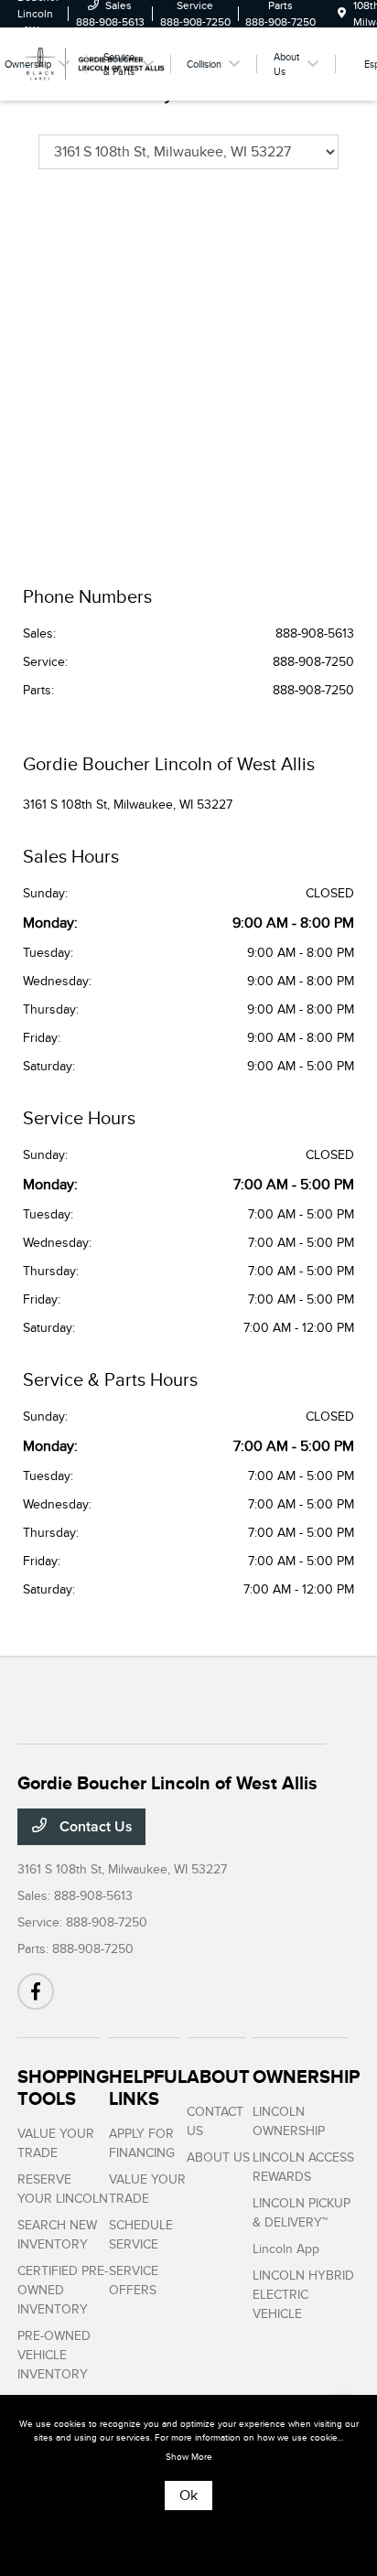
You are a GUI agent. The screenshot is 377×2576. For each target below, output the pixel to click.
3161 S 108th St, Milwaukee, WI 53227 (128, 805)
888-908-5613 (315, 633)
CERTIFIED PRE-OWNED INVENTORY (63, 2290)
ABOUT (218, 2077)
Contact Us (94, 1827)
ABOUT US (218, 2157)
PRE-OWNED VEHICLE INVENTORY (54, 2355)
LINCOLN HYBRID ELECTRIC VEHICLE (303, 2295)
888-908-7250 (313, 662)
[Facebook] (36, 1991)
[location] (342, 14)
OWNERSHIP (306, 2077)
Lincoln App (286, 2249)
